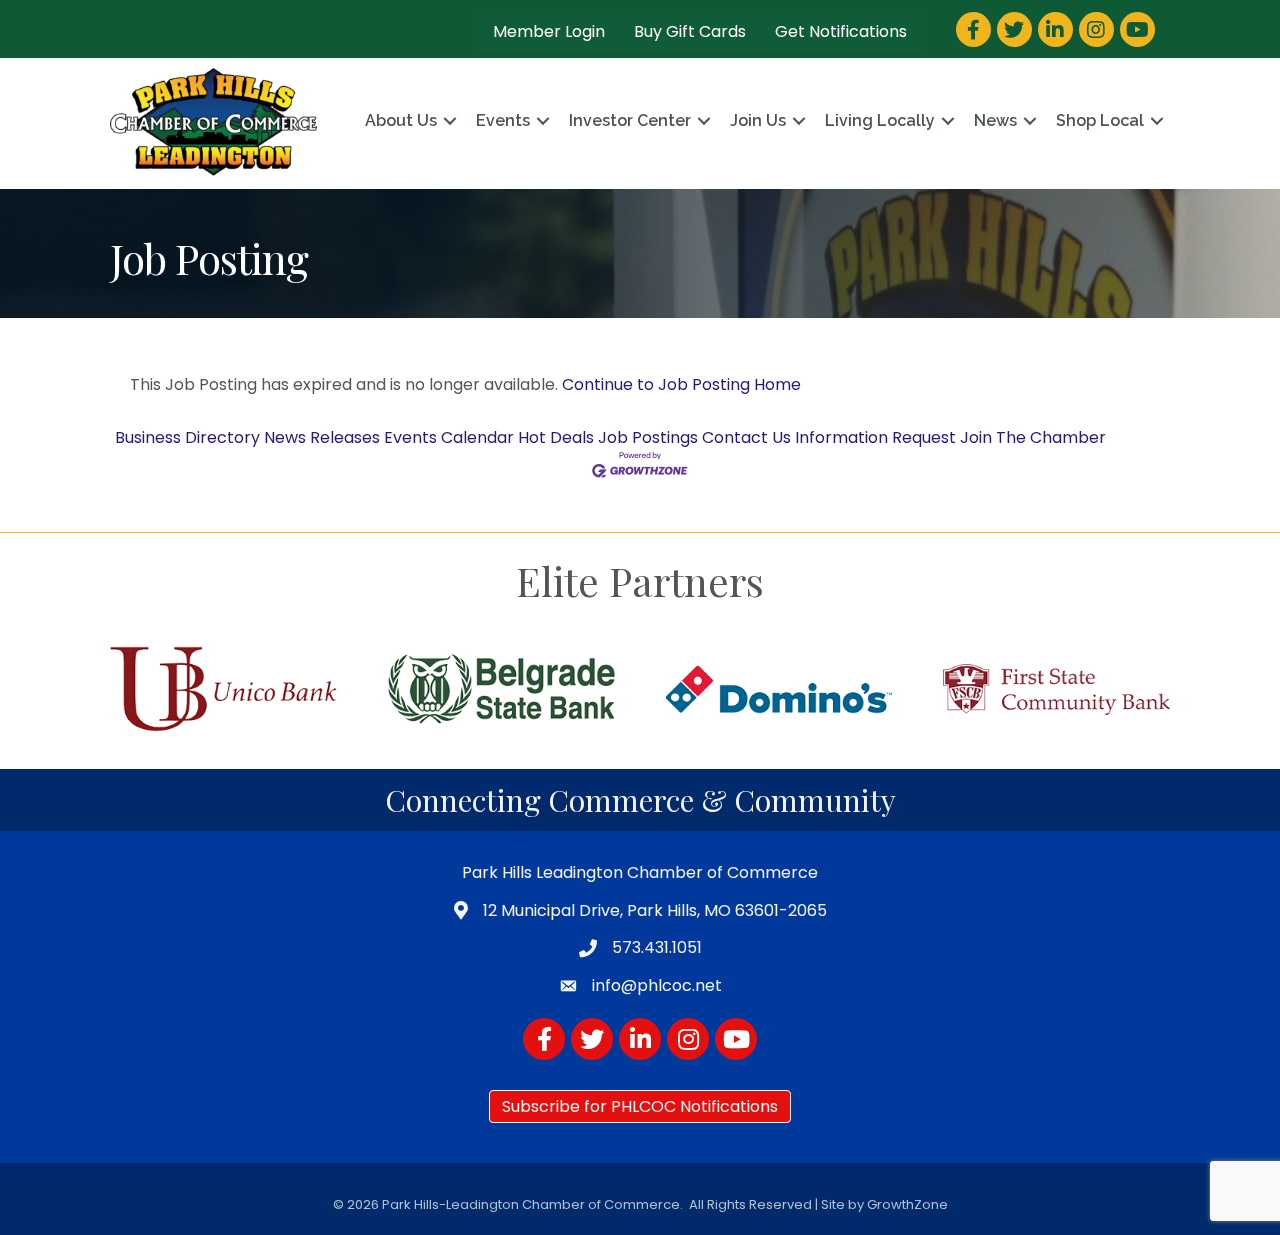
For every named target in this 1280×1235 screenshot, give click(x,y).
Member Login (549, 31)
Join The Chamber (1033, 437)
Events (503, 120)
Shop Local (1100, 120)
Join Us (758, 120)
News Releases (322, 437)
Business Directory (187, 437)
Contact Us (746, 437)
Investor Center (630, 120)
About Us (401, 120)
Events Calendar (449, 437)
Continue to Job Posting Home (681, 384)
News (995, 120)
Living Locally (880, 120)
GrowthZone (907, 1204)
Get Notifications (841, 31)
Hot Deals (556, 437)
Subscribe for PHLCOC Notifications (640, 1106)
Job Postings (648, 437)
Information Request (875, 437)
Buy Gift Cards (690, 31)
